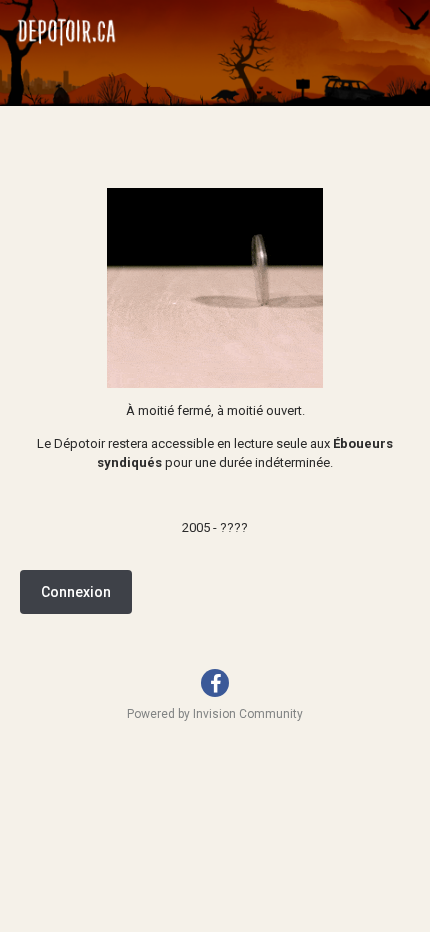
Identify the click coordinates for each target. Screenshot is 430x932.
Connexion (76, 592)
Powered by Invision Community (215, 714)
